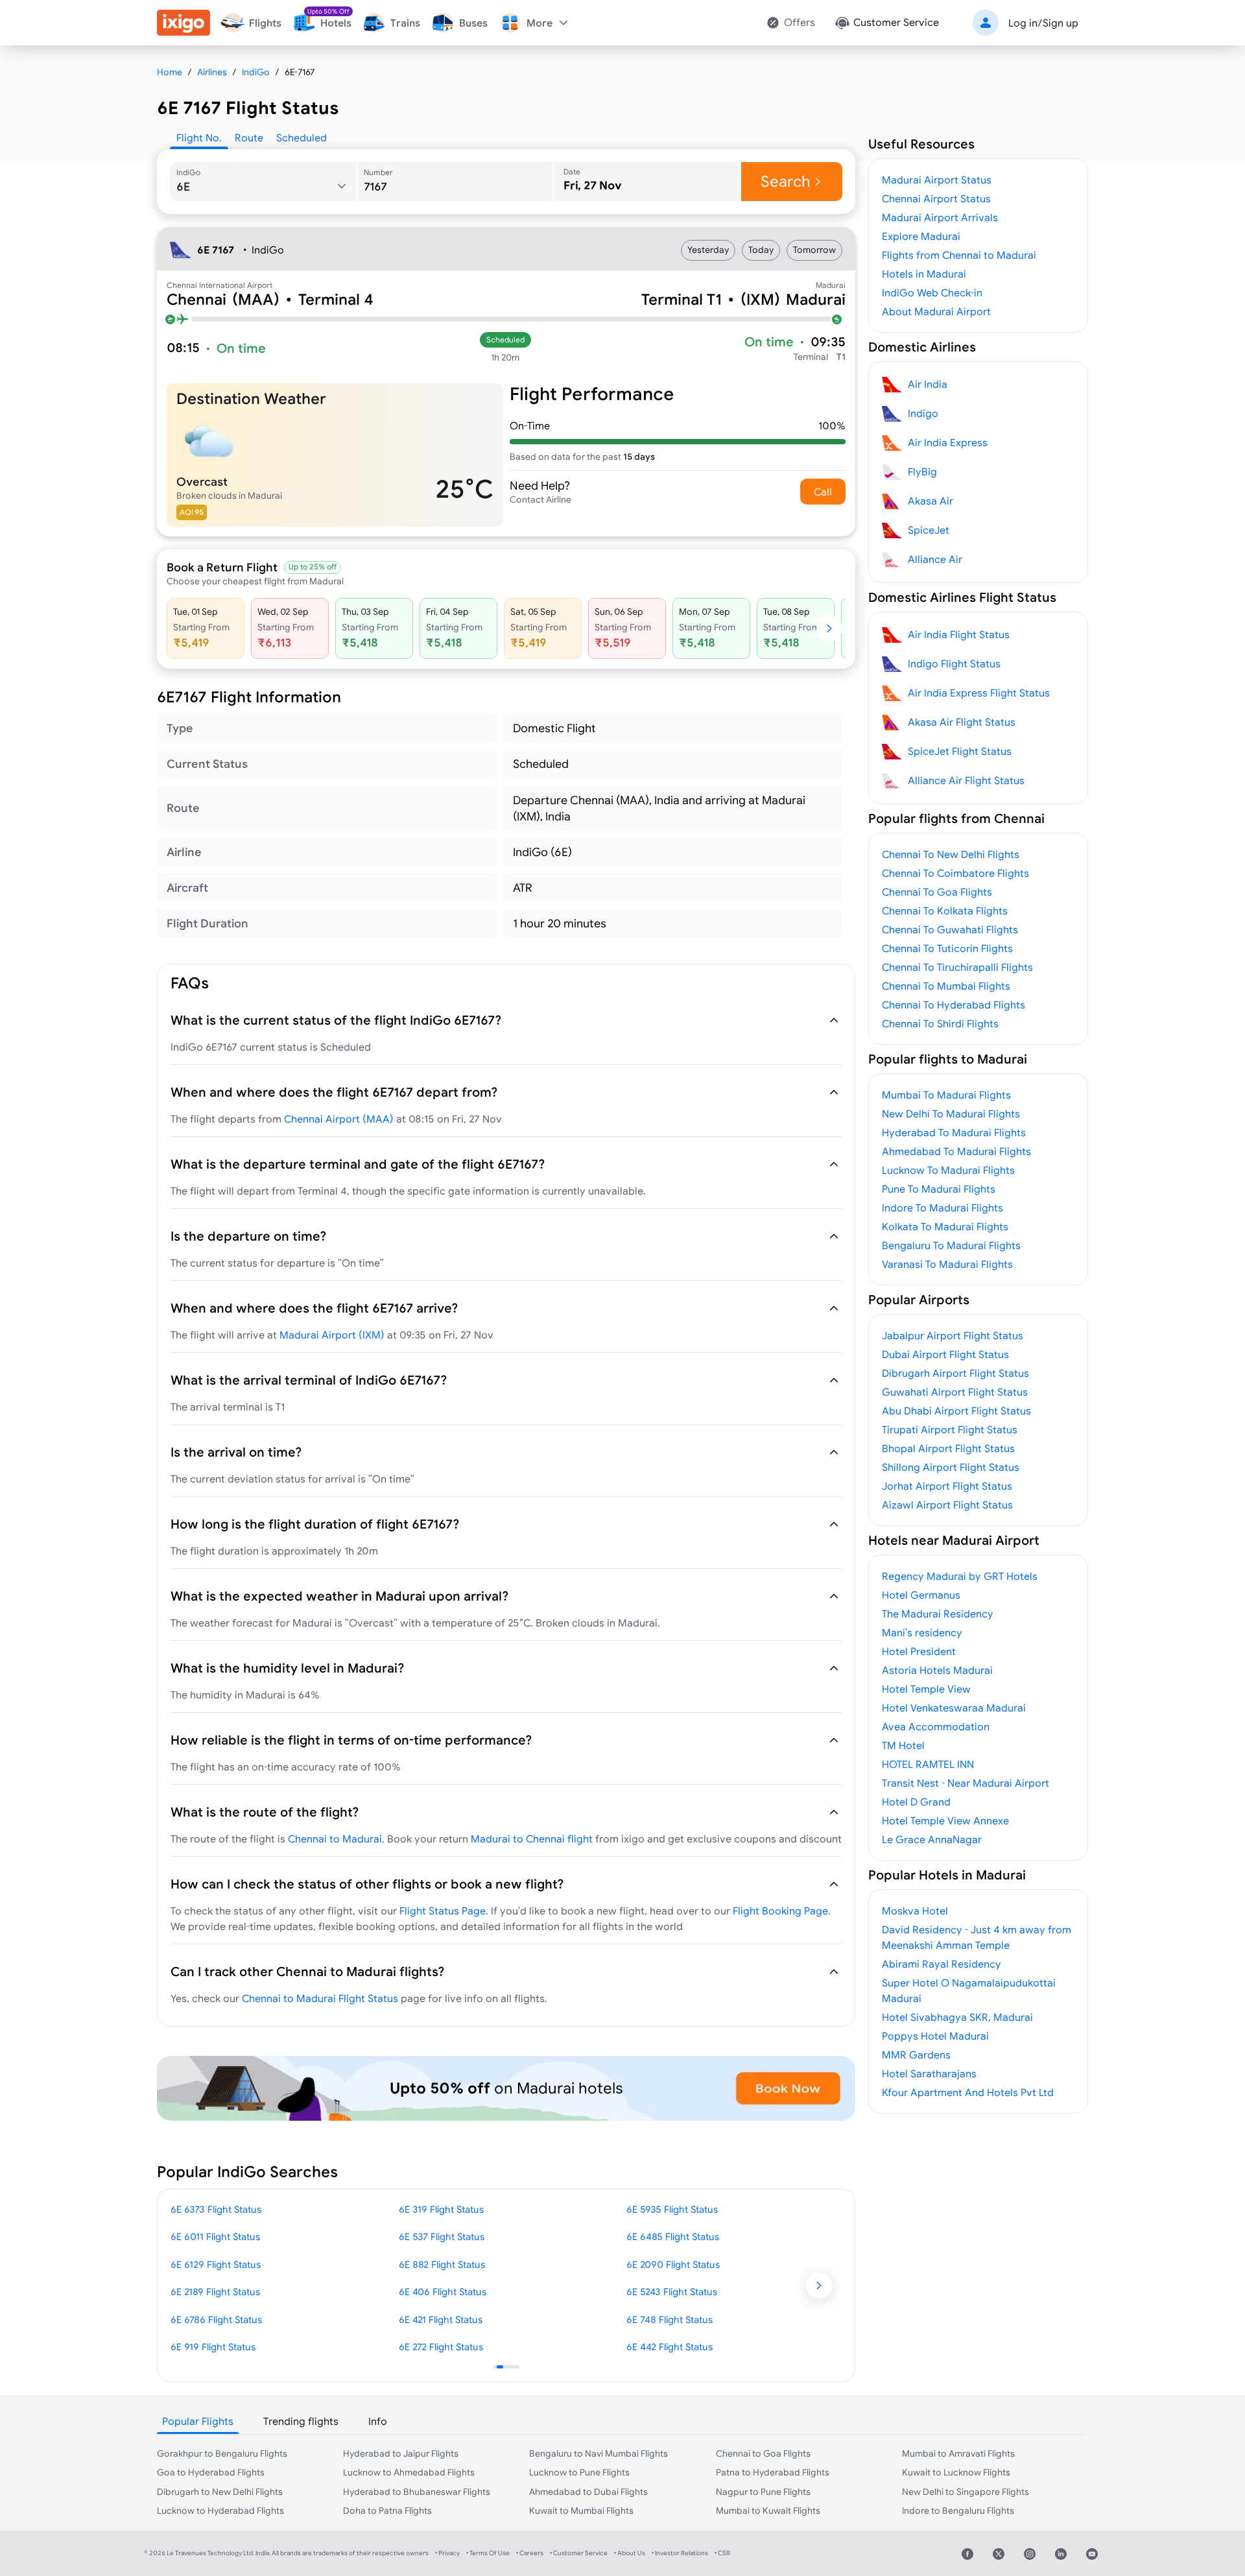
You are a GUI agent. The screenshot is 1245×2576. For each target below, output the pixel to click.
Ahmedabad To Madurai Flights (956, 1151)
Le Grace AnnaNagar (932, 1839)
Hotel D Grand (916, 1802)
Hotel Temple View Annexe (945, 1820)
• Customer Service (579, 2553)
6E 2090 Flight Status (673, 2264)
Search (786, 181)
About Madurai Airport (936, 311)
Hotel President (919, 1651)
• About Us (630, 2553)
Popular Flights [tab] (198, 2421)
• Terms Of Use (488, 2553)
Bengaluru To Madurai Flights (951, 1245)
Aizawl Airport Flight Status (947, 1505)
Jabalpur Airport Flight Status (953, 1335)
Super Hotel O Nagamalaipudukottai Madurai (969, 1990)
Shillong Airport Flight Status (951, 1467)
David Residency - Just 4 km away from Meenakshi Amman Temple (977, 1937)
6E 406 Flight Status (443, 2292)
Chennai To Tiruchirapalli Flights (957, 967)
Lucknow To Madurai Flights (948, 1170)
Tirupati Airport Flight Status (950, 1429)
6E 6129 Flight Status (216, 2264)
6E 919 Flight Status (213, 2347)
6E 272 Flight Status (441, 2347)
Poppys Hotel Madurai (935, 2036)
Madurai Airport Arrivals (940, 217)
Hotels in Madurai (924, 274)
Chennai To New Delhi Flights (951, 854)
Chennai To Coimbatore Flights (955, 873)
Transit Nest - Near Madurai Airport (966, 1783)
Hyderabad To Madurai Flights (954, 1132)
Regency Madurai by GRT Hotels (960, 1576)
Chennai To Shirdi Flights (940, 1023)
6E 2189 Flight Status (215, 2292)
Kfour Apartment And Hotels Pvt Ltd (968, 2092)
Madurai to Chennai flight (532, 1839)
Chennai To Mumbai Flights (946, 986)
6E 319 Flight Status (441, 2209)
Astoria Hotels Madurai (937, 1670)
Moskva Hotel (915, 1911)
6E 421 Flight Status (441, 2320)
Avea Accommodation (936, 1726)
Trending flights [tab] (301, 2421)
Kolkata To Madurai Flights (945, 1226)
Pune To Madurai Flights (939, 1189)
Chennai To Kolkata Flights (945, 911)
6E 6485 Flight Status (673, 2236)
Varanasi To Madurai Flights (947, 1264)
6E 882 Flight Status (442, 2264)
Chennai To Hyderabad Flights (954, 1005)
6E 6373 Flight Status (216, 2209)
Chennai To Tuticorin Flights (947, 948)
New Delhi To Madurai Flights (951, 1114)
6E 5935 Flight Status (672, 2209)
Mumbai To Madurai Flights (946, 1095)
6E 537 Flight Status (442, 2236)
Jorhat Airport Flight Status (947, 1486)
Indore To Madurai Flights (943, 1208)
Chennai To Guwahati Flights (950, 929)
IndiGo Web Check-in (932, 292)
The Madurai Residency (938, 1614)
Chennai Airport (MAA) (339, 1119)
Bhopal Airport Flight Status (948, 1448)
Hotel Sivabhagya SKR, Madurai (957, 2017)
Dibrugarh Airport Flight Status (955, 1373)
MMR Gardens (916, 2055)
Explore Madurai (921, 236)
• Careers (530, 2553)
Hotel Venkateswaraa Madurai (954, 1708)
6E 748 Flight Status (670, 2320)
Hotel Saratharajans (929, 2073)
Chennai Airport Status (936, 198)
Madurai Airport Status (937, 180)
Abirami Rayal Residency (942, 1964)
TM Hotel (903, 1745)
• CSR (722, 2553)
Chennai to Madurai (335, 1839)
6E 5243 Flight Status (672, 2292)
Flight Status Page (443, 1911)
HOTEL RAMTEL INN (928, 1764)
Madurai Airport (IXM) (332, 1335)
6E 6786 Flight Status (216, 2320)
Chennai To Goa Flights (937, 892)
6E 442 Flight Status (670, 2347)
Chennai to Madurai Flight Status (320, 1998)
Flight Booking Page (780, 1911)
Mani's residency (922, 1632)
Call (823, 492)
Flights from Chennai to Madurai (959, 255)
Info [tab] (378, 2421)
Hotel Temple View (926, 1689)
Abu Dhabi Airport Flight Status (956, 1411)
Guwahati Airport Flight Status (955, 1392)
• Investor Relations (680, 2553)
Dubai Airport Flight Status (945, 1354)
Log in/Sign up (1043, 23)
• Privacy (447, 2553)
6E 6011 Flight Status (215, 2236)
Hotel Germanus (921, 1595)
